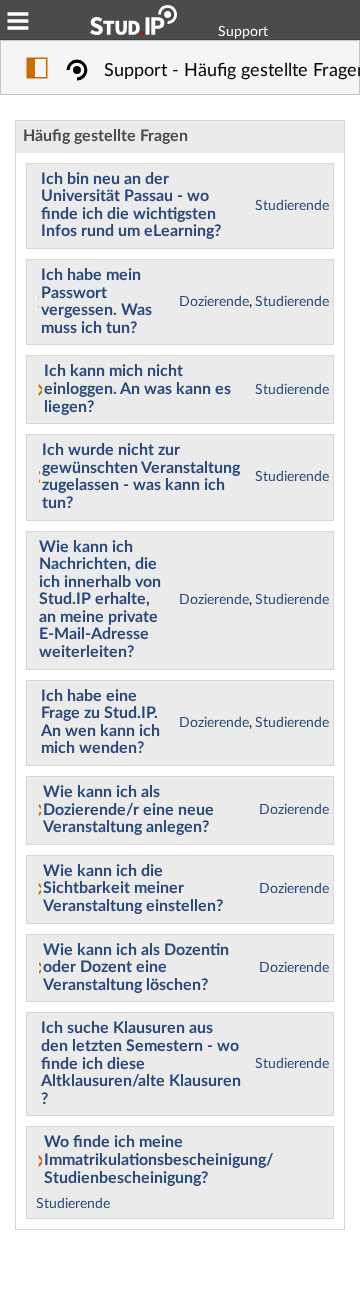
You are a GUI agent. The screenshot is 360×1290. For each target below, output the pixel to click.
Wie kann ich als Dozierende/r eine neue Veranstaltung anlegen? (128, 809)
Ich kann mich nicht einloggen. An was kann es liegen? (137, 388)
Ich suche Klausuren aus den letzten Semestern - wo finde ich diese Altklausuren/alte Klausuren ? (141, 1063)
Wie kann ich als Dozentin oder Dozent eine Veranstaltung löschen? (136, 967)
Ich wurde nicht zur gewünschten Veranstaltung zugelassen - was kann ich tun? (141, 476)
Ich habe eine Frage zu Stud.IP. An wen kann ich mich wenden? (100, 722)
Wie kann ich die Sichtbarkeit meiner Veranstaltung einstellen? (133, 888)
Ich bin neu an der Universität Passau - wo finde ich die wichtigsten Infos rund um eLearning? (131, 205)
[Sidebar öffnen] (37, 71)
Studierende (292, 206)
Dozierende (214, 302)
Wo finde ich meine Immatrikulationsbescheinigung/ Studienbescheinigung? (158, 1159)
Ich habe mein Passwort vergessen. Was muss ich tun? (96, 301)
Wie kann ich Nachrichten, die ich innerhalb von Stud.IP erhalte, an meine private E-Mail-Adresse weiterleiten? (100, 600)
